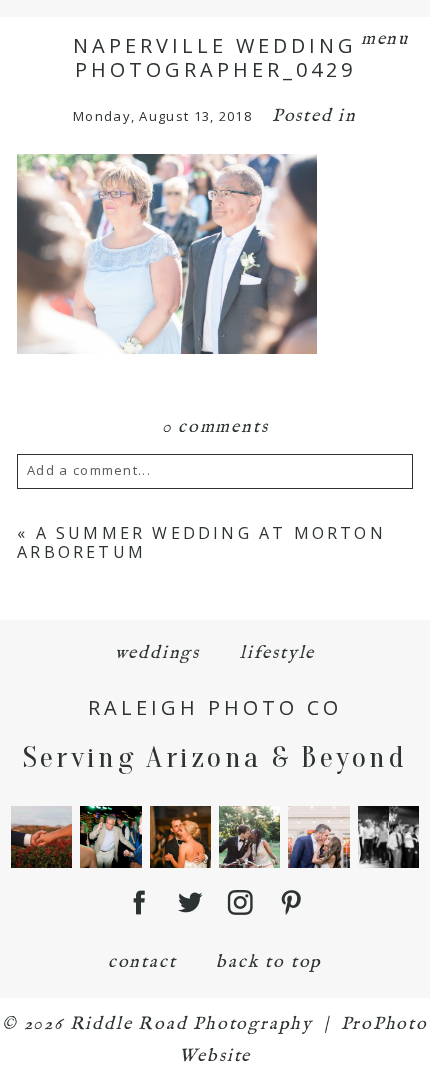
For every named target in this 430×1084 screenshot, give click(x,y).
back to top (269, 962)
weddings (157, 653)
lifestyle (277, 653)
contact (142, 962)
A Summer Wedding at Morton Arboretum (201, 542)
